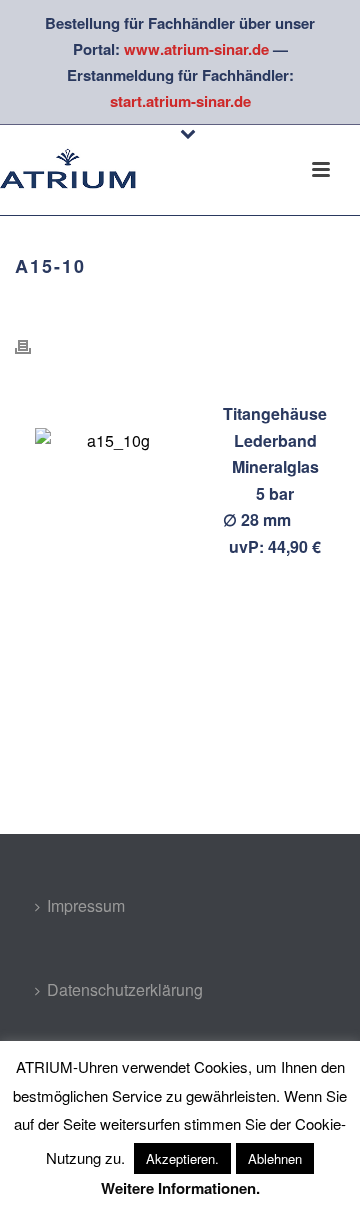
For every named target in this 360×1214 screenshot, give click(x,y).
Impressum (86, 905)
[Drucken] (33, 346)
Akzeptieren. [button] (182, 1158)
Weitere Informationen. (180, 1188)
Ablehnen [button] (275, 1158)
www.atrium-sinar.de (196, 49)
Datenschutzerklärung (125, 989)
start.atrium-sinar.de (180, 101)
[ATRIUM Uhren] (80, 170)
